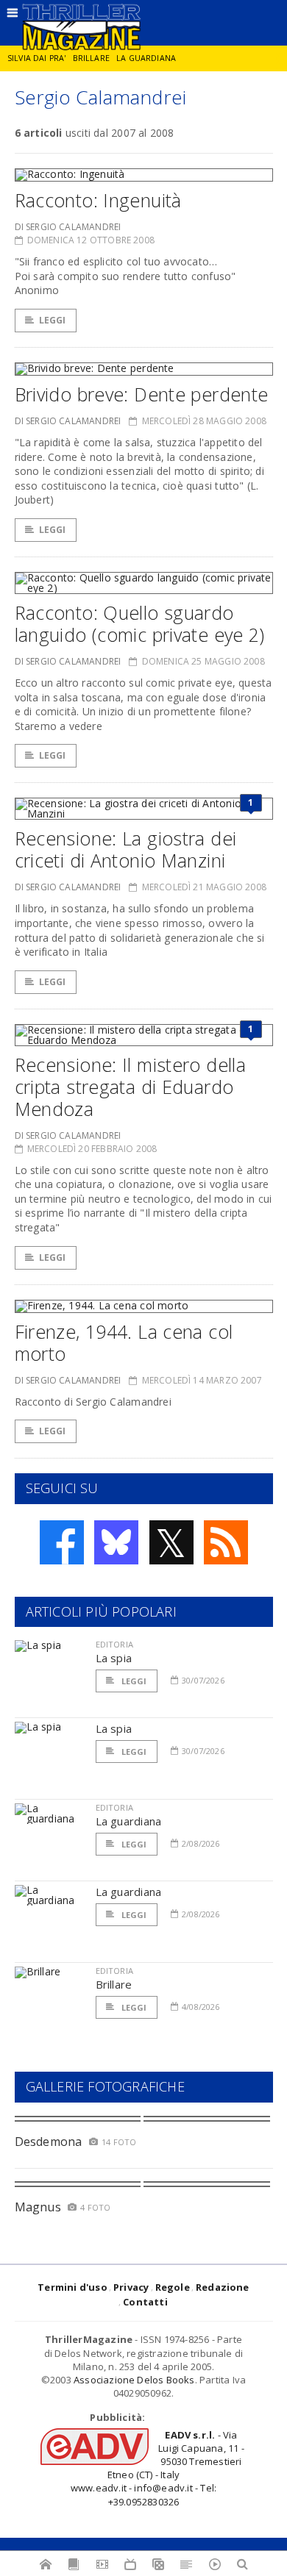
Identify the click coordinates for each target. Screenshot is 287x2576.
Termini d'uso (72, 2287)
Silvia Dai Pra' (36, 58)
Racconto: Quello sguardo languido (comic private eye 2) (140, 623)
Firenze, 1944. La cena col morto (124, 1342)
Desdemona (49, 2142)
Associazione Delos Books (134, 2380)
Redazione (223, 2287)
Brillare (91, 58)
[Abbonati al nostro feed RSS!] (226, 1542)
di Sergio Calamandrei (68, 227)
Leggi (53, 320)
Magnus (38, 2207)
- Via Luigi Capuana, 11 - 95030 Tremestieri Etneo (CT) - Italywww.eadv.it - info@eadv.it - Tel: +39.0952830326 (157, 2468)
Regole (173, 2287)
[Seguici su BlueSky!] (116, 1542)
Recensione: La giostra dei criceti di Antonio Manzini (126, 849)
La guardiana (146, 58)
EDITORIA (114, 1644)
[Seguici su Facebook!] (62, 1542)
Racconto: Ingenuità (98, 200)
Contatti (145, 2302)
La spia (114, 1658)
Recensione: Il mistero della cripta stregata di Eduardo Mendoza (131, 1087)
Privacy (131, 2287)
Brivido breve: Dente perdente (142, 394)
